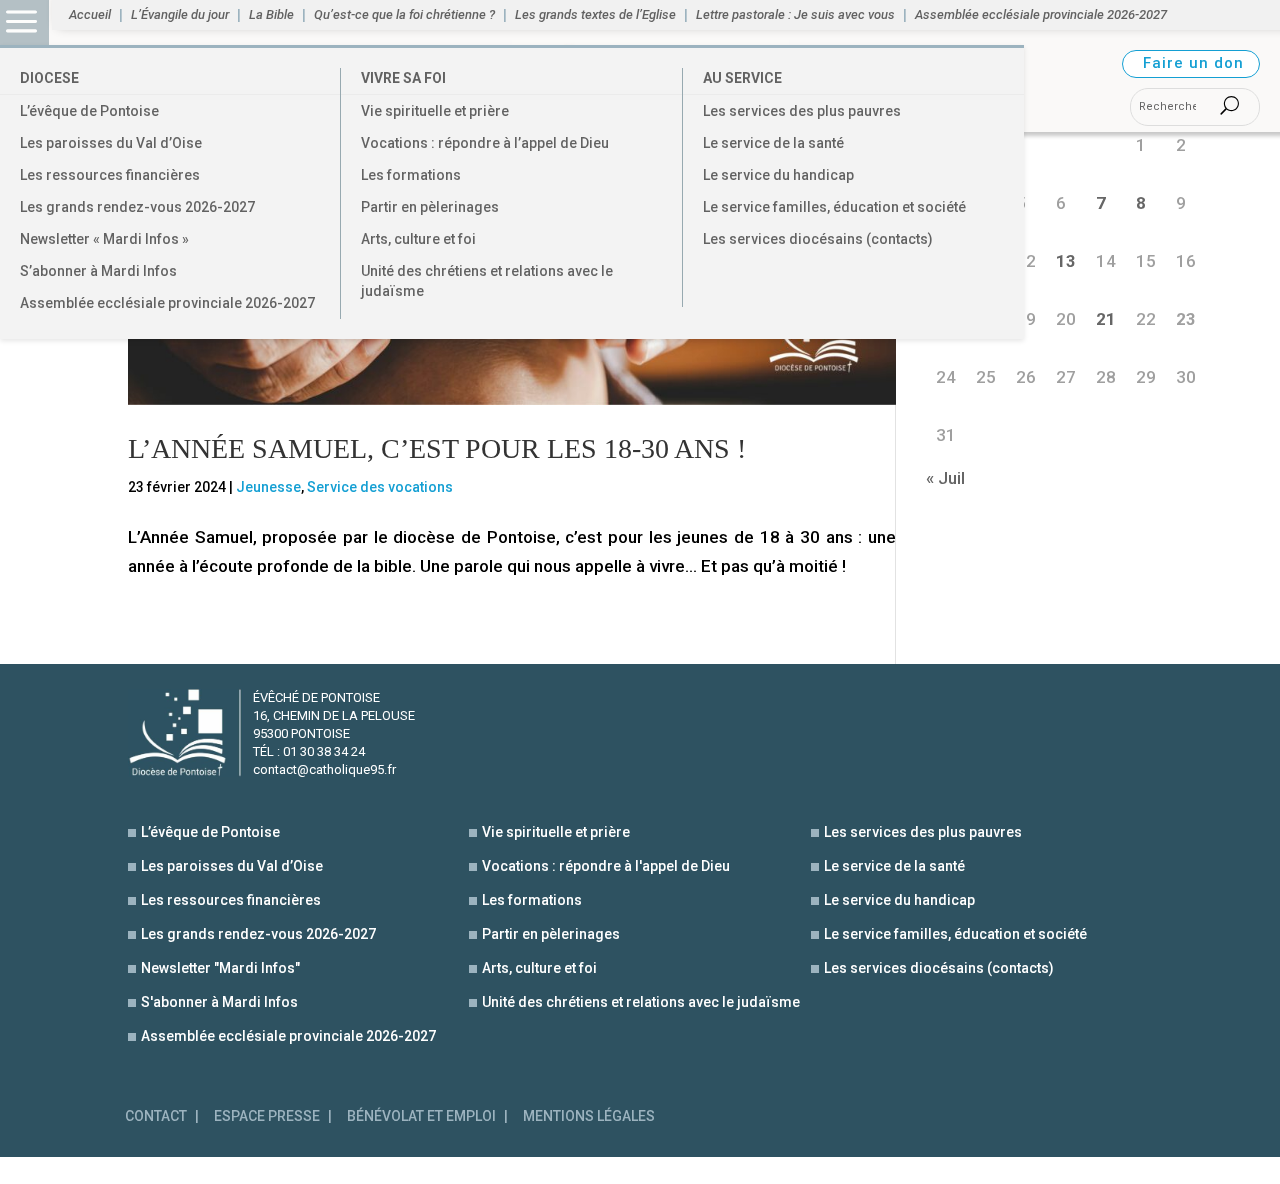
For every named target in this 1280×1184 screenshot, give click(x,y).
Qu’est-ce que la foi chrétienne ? (404, 15)
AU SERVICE (742, 78)
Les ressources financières (110, 175)
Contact (156, 1116)
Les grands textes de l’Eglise (595, 15)
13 (1066, 261)
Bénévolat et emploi (421, 1116)
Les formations (411, 175)
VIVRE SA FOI (403, 78)
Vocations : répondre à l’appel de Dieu (485, 143)
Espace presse (267, 1116)
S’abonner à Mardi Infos (98, 271)
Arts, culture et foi (418, 239)
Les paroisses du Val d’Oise (111, 143)
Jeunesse (268, 487)
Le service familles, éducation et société (834, 207)
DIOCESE (49, 78)
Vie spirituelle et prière (435, 111)
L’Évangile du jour (180, 15)
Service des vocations (380, 487)
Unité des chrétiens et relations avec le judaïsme (487, 281)
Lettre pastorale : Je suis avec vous (795, 15)
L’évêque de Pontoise (89, 111)
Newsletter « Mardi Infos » (104, 239)
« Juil (945, 478)
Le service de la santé (773, 143)
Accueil (90, 15)
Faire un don (1193, 63)
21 (1106, 319)
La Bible (271, 15)
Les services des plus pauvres (802, 111)
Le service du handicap (778, 175)
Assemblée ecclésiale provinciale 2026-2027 (167, 303)
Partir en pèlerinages (430, 207)
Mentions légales (589, 1116)
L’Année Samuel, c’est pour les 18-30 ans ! (437, 448)
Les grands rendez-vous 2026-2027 (137, 207)
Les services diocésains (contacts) (818, 239)
